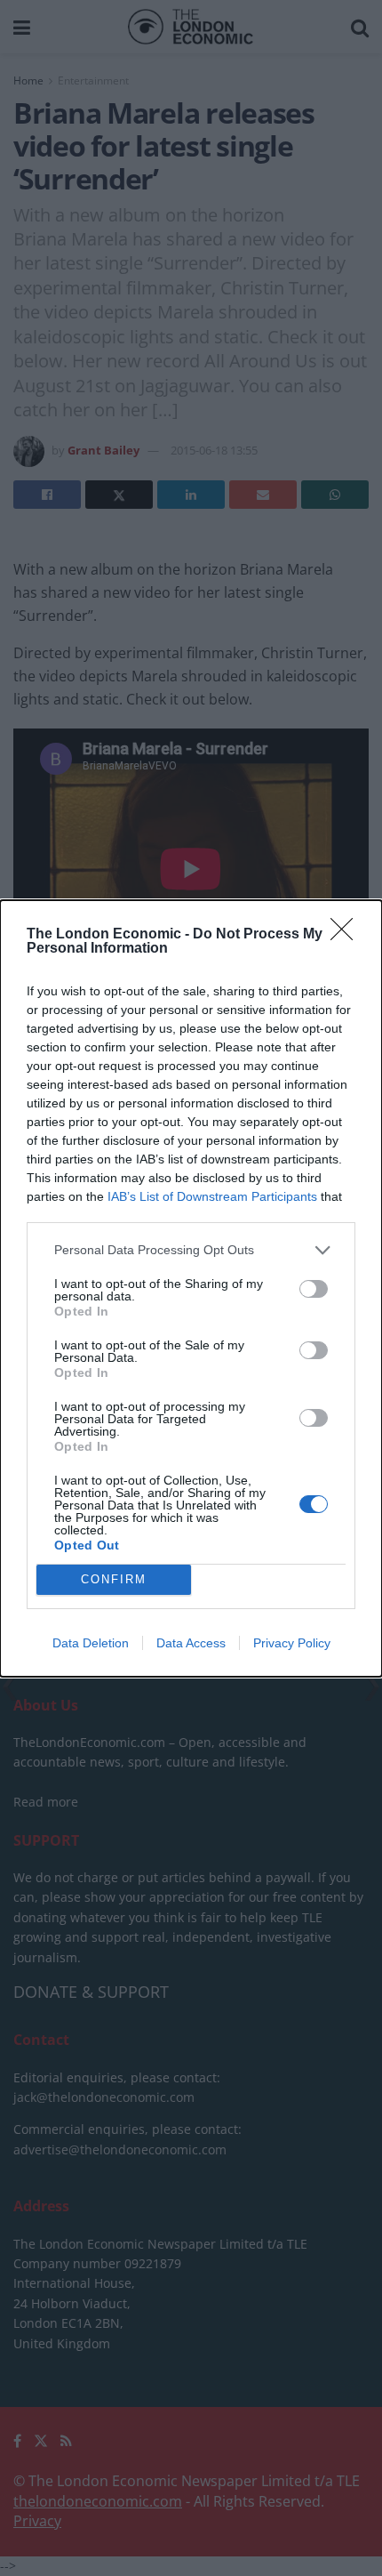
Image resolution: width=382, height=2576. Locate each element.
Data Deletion (91, 1643)
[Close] (347, 935)
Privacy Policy (292, 1643)
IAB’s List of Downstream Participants (212, 1196)
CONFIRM (114, 1579)
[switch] (314, 1289)
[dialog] (191, 1288)
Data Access (191, 1643)
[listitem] (191, 1250)
